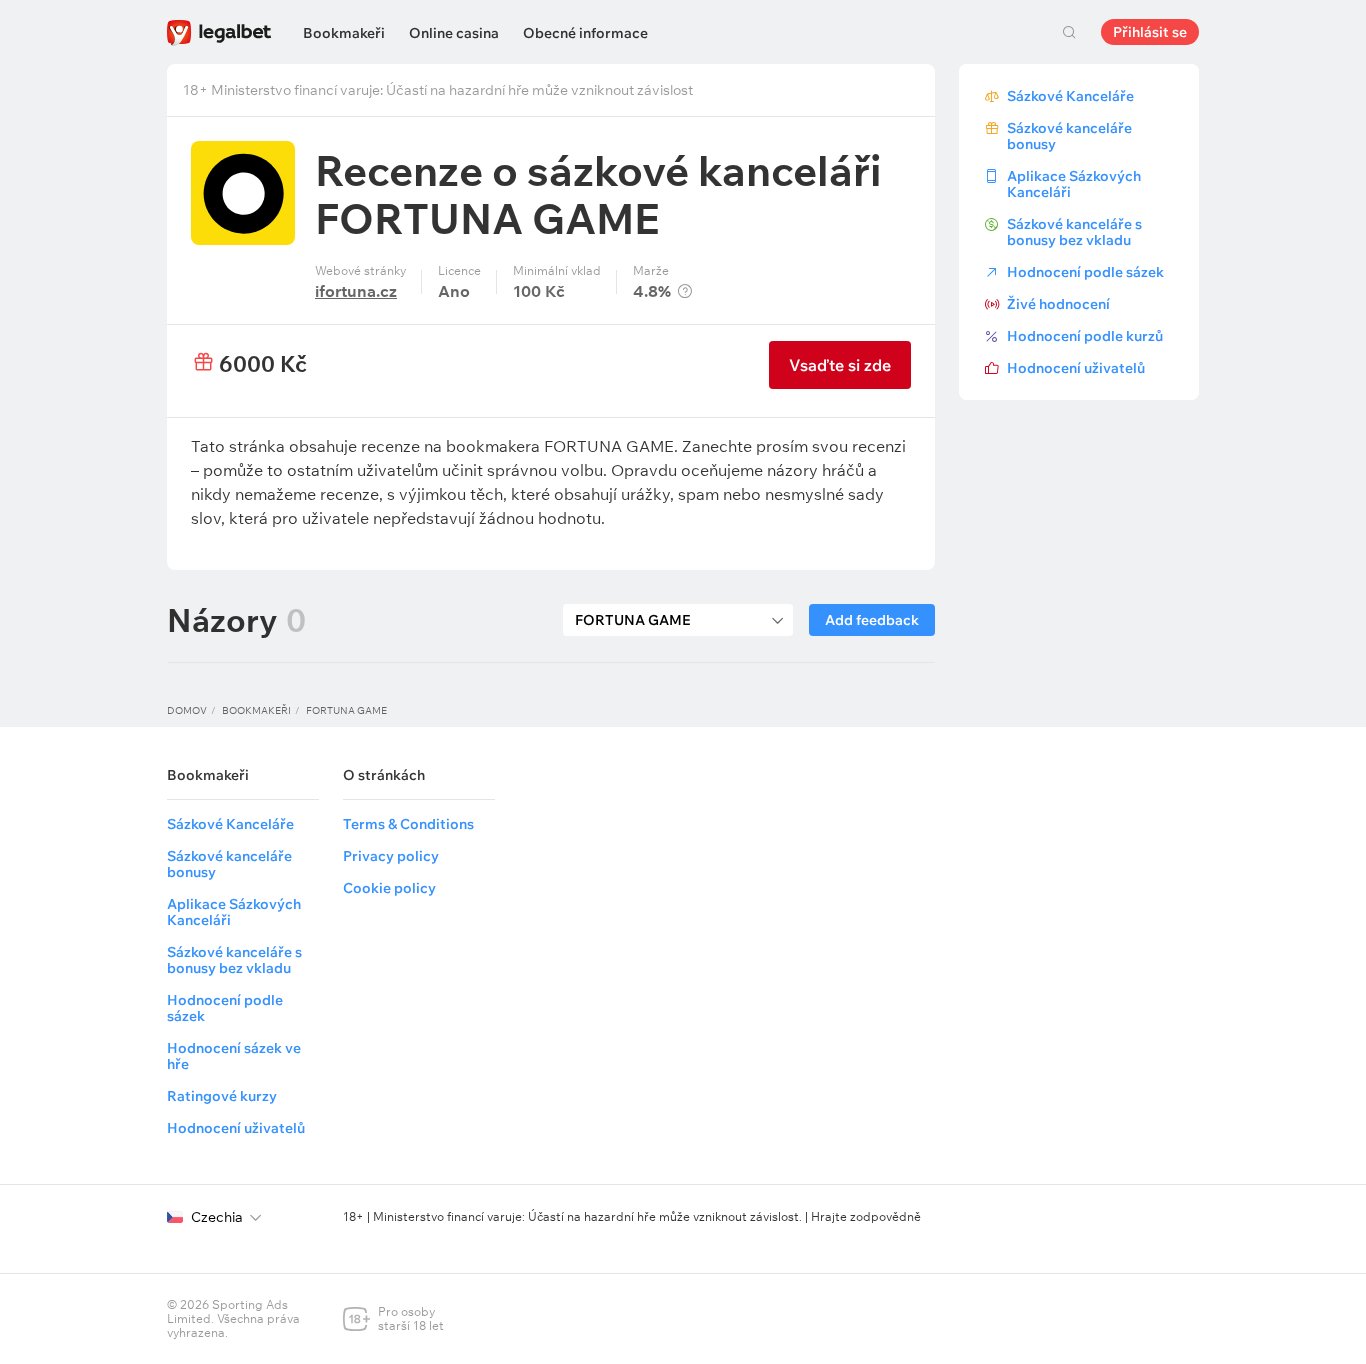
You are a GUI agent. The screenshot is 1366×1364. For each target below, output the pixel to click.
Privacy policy (391, 856)
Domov (187, 710)
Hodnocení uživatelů (1076, 368)
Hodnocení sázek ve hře (234, 1056)
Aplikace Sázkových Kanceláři (1074, 184)
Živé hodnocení (1058, 304)
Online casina (454, 33)
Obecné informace (585, 33)
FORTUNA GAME (346, 710)
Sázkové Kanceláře (1070, 96)
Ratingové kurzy (222, 1096)
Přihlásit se (1150, 32)
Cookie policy (389, 888)
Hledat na (1069, 32)
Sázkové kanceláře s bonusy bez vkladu (1074, 232)
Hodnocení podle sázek (1085, 272)
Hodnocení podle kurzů (1085, 336)
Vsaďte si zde (840, 365)
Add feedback (872, 620)
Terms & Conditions (408, 824)
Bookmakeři (344, 33)
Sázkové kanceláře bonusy (1069, 136)
